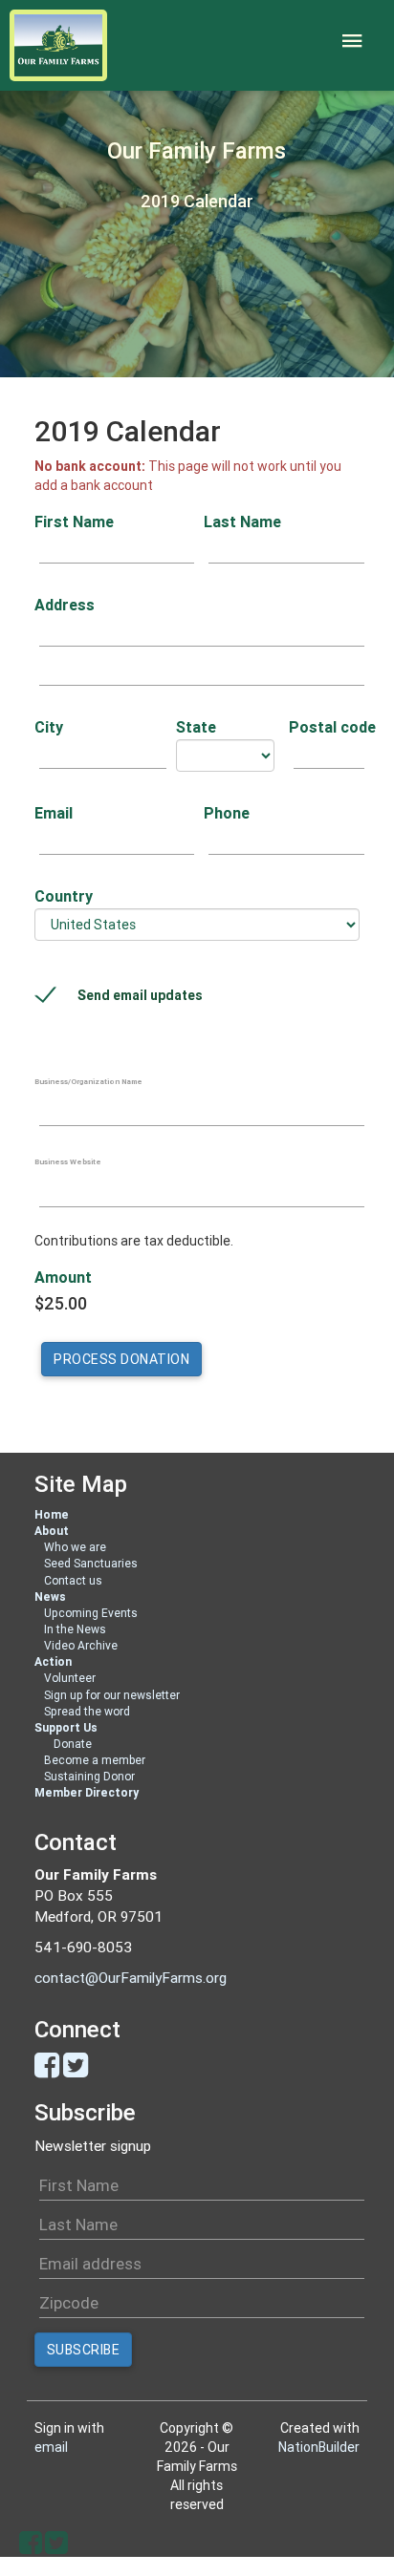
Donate (73, 1744)
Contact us (73, 1580)
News (50, 1597)
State (196, 727)
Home (52, 1514)
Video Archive (81, 1645)
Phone (227, 813)
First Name (74, 522)
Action (53, 1661)
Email (54, 813)
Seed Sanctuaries (91, 1563)
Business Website (68, 1161)
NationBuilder (319, 2447)
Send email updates (140, 995)
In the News (75, 1629)
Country (64, 896)
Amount (63, 1277)
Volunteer (70, 1678)
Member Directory (87, 1792)
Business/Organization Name (88, 1081)
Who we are (75, 1547)
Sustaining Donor (89, 1776)
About (52, 1531)
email (51, 2447)
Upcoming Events (91, 1613)
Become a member (95, 1760)
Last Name (242, 522)
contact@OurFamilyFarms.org (131, 1978)
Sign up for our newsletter (112, 1695)
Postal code (324, 727)
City (49, 727)
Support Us (66, 1727)
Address (65, 605)
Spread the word (87, 1711)
